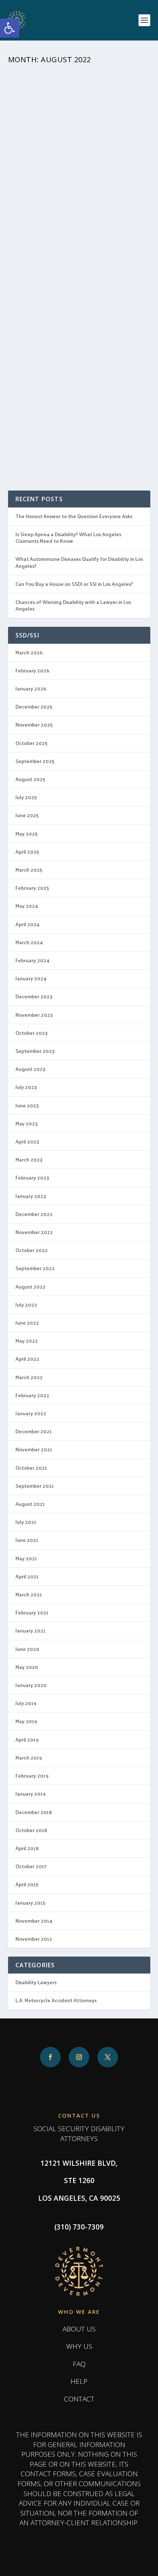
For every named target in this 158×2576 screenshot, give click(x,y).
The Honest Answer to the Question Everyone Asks (74, 516)
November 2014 (34, 1921)
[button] (10, 28)
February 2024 (33, 960)
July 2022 (26, 1305)
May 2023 (27, 1123)
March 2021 (29, 1594)
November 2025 (34, 725)
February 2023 (32, 1178)
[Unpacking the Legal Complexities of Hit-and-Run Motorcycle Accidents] (79, 113)
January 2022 (31, 1413)
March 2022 (29, 1377)
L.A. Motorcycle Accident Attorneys (56, 2000)
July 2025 (26, 797)
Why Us (79, 2346)
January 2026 (31, 688)
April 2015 (27, 1884)
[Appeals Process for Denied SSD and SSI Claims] (79, 323)
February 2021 (32, 1612)
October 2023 (32, 1033)
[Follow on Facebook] (50, 2057)
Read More (36, 254)
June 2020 (27, 1649)
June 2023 (27, 1105)
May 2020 (27, 1667)
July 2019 (26, 1703)
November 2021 (34, 1449)
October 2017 (31, 1866)
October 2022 (32, 1250)
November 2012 (34, 1939)
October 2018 (31, 1830)
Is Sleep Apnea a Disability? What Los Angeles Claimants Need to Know (68, 537)
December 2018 (34, 1812)
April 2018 (27, 1848)
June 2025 (27, 815)
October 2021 (31, 1468)
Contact (79, 2399)
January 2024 (31, 978)
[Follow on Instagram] (79, 2057)
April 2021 (27, 1576)
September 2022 (35, 1268)
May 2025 (26, 834)
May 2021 (26, 1558)
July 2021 (26, 1522)
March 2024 (29, 942)
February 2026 (32, 670)
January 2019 (30, 1794)
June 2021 (27, 1540)
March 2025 (29, 870)
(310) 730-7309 (79, 2227)
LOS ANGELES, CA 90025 (79, 2198)
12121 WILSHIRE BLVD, (79, 2163)
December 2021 (34, 1431)
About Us (79, 2329)
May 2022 (27, 1341)
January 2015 (30, 1903)
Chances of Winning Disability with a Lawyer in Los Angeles (73, 605)
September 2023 (35, 1051)
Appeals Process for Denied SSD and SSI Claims (79, 382)
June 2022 (27, 1323)
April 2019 (27, 1739)
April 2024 (28, 924)
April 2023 (27, 1141)
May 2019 (26, 1721)
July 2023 (26, 1087)
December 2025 (34, 707)
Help (79, 2381)
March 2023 (29, 1159)
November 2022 (34, 1232)
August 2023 (30, 1069)
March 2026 (29, 652)
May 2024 (27, 906)
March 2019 (29, 1758)
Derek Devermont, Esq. (59, 196)
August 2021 (30, 1504)
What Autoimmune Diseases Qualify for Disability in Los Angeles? (79, 562)
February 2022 (32, 1395)
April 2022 (27, 1359)
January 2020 (31, 1685)
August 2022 (30, 1287)
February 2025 (32, 888)
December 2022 (34, 1214)
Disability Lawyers (36, 1982)
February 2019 (32, 1776)
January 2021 (30, 1630)
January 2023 (31, 1196)
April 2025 (27, 852)
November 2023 (34, 1015)
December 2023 (34, 996)
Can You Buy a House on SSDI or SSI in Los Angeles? (74, 584)
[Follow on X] (108, 2057)
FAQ (79, 2364)
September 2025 (35, 761)
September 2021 (35, 1486)
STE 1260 (79, 2180)
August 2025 (30, 779)
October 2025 (31, 743)
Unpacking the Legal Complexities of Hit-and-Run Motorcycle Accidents (74, 176)
